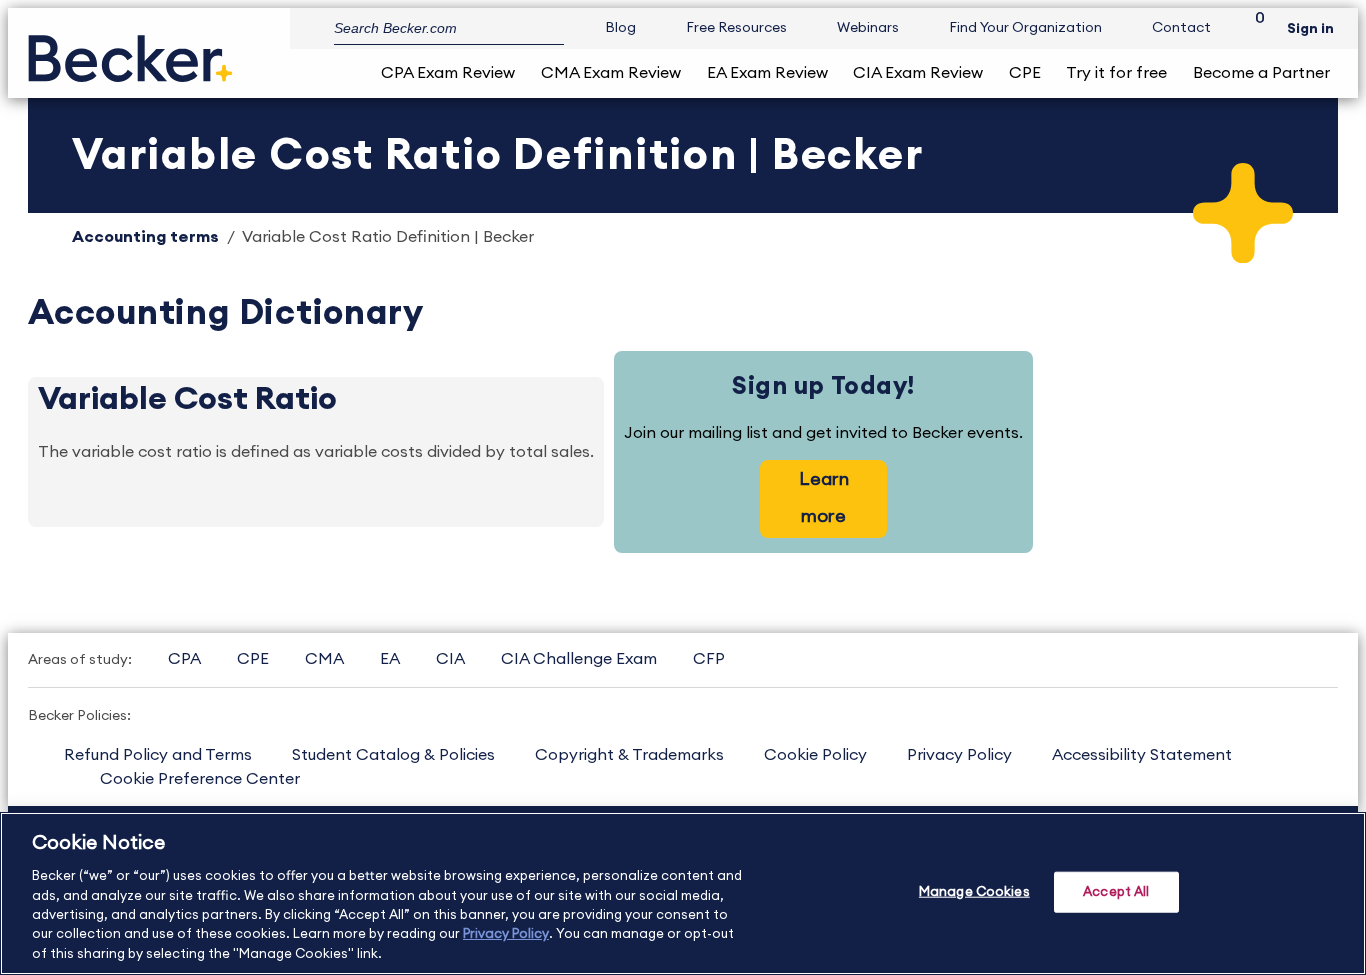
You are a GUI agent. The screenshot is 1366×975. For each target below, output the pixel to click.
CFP (709, 659)
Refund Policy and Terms (158, 755)
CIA (450, 659)
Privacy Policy (959, 755)
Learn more (824, 497)
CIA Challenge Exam (579, 659)
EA (390, 659)
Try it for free (1116, 73)
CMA (324, 659)
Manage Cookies (974, 891)
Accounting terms (145, 237)
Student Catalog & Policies (393, 755)
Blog (620, 28)
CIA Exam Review (918, 73)
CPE (1025, 73)
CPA (184, 659)
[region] (683, 893)
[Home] (130, 50)
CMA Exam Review (611, 73)
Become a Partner (1261, 73)
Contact (1181, 28)
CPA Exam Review (448, 73)
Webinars (868, 28)
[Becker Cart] (1253, 28)
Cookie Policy (815, 755)
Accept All (1116, 891)
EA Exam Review (767, 73)
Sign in (1310, 29)
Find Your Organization (1025, 28)
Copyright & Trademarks (629, 755)
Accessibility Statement (1142, 755)
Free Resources (736, 28)
